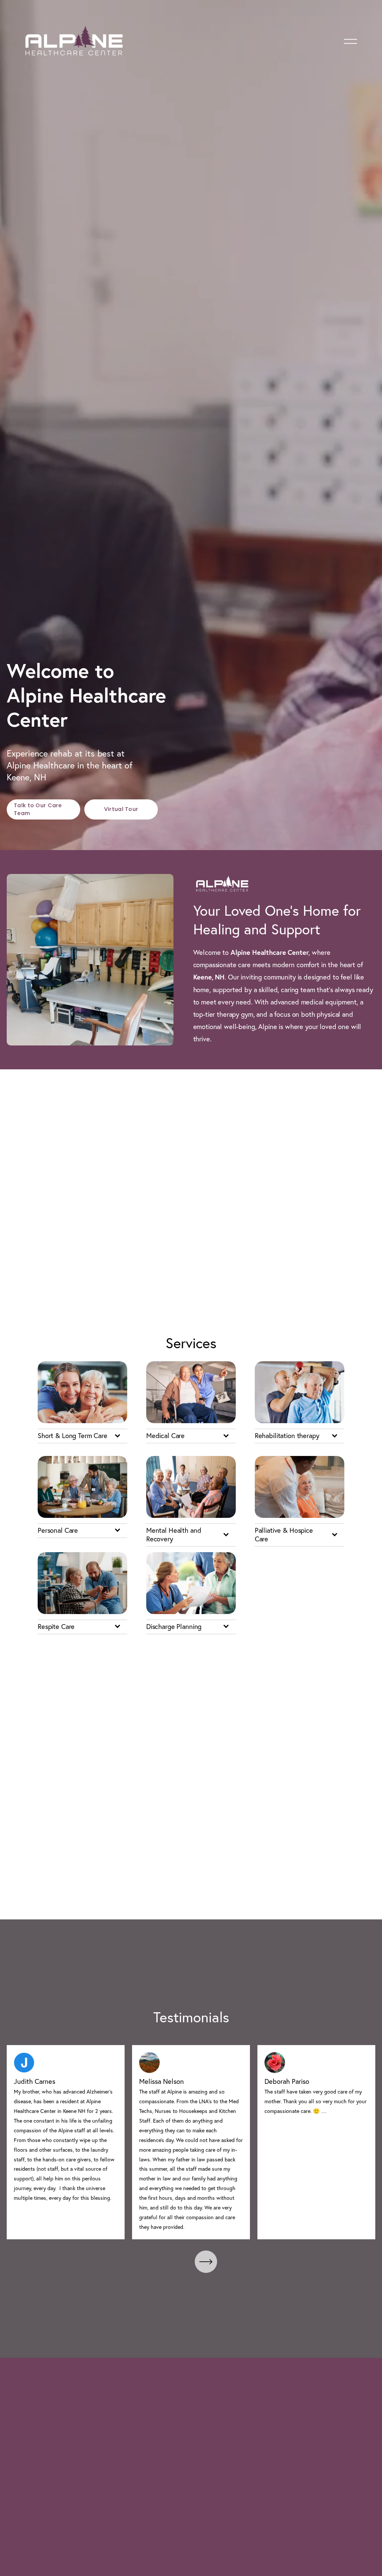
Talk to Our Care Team (38, 809)
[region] (191, 2142)
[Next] (206, 2262)
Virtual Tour (121, 809)
